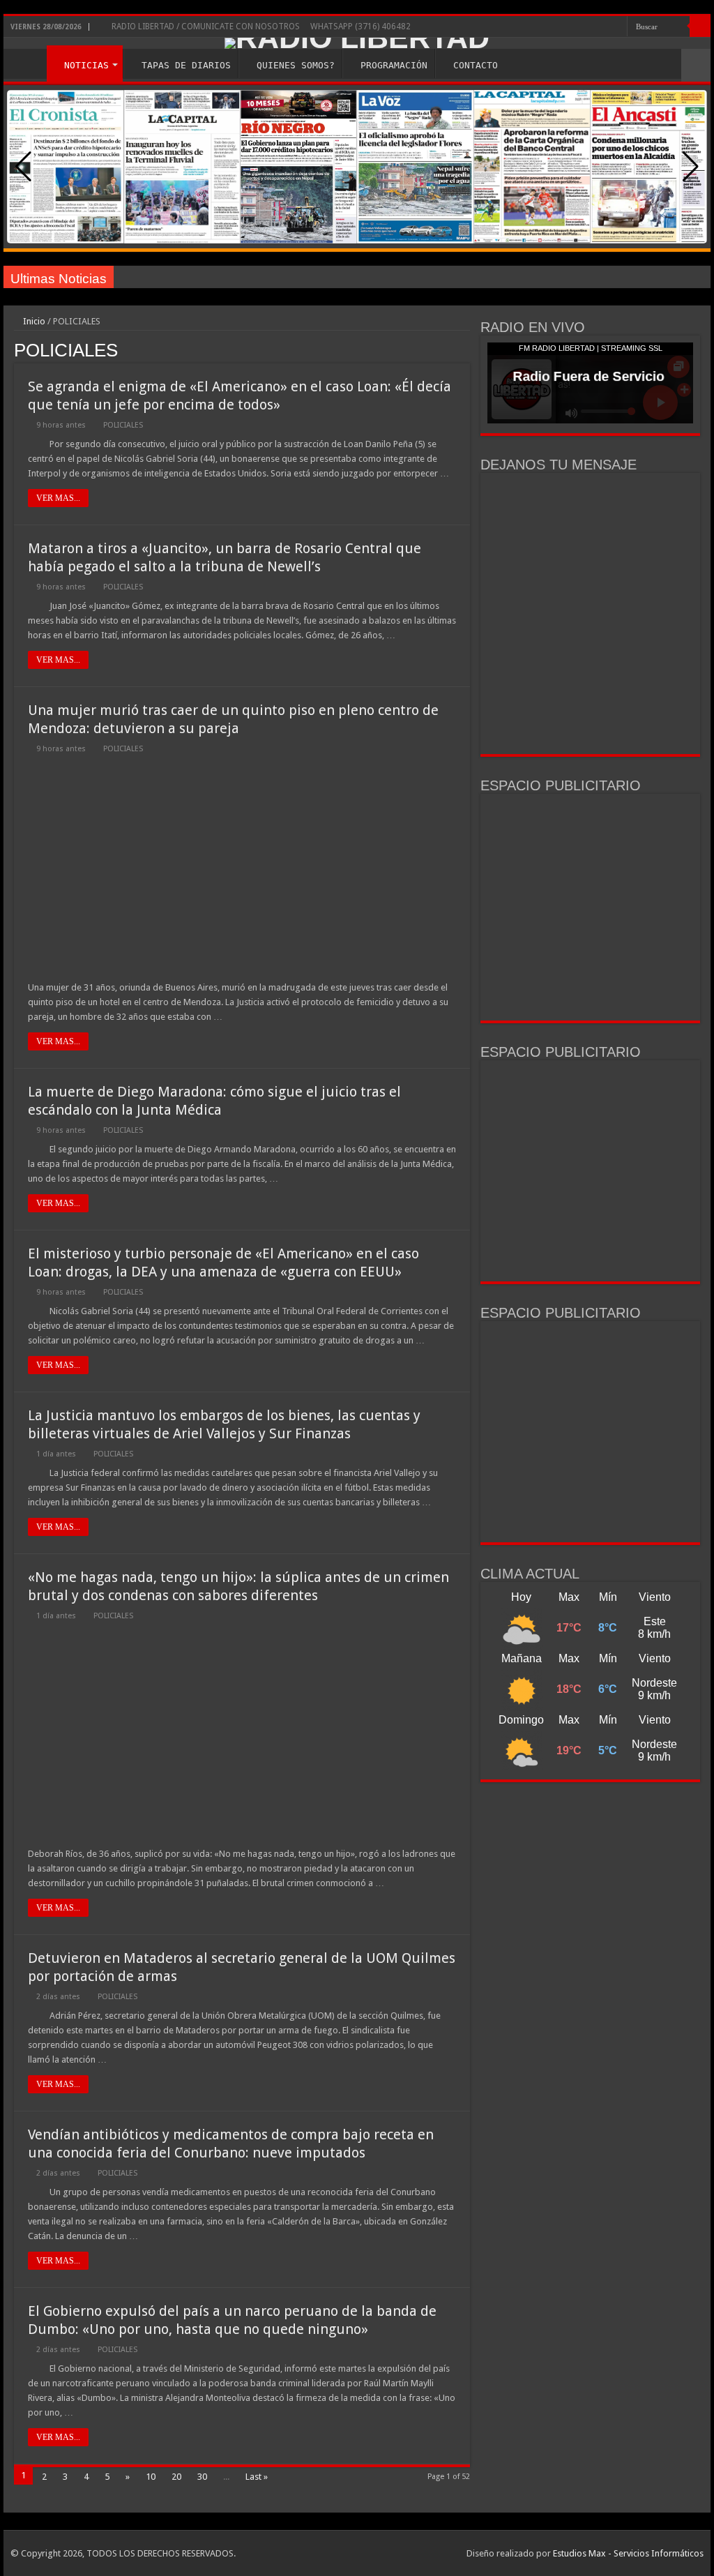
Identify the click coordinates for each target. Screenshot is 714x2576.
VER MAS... (58, 498)
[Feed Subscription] (466, 349)
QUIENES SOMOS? (296, 65)
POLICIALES (123, 425)
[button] (691, 167)
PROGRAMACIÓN (394, 65)
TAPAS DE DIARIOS (186, 65)
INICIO (29, 63)
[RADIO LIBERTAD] (357, 43)
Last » (257, 2477)
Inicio (33, 321)
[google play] (617, 27)
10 (151, 2477)
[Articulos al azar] (696, 65)
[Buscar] (700, 27)
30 (202, 2477)
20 (176, 2477)
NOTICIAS (86, 65)
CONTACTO (476, 65)
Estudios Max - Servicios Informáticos (628, 2553)
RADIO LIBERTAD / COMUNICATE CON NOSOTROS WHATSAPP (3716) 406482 (260, 27)
